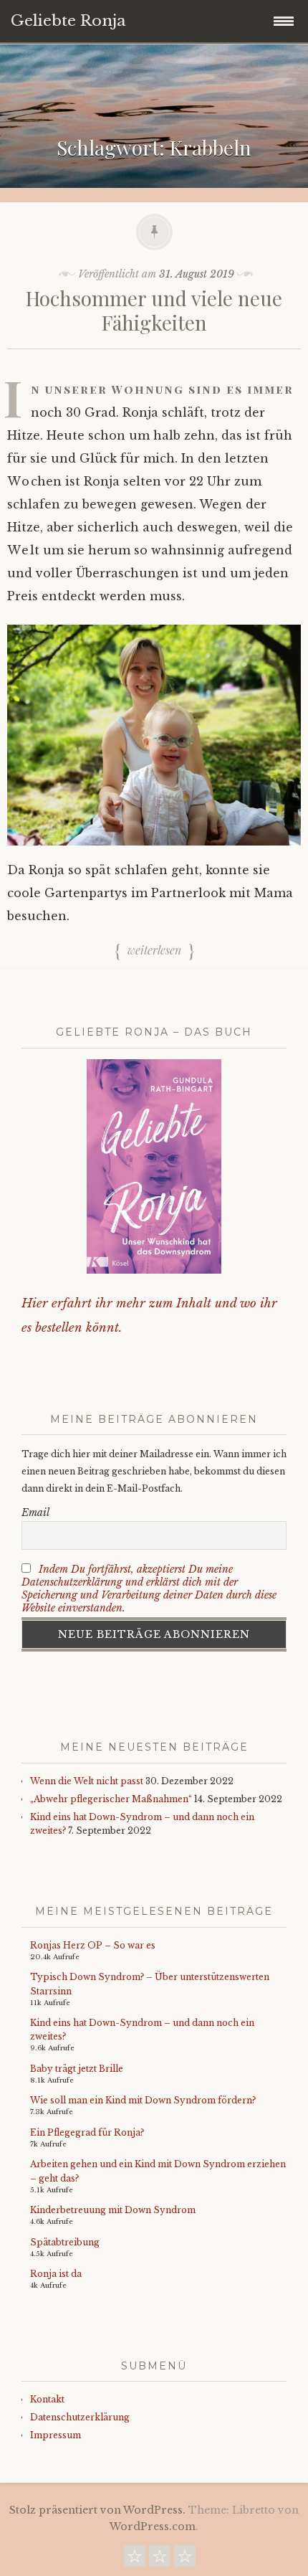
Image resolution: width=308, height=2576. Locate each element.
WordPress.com (153, 2527)
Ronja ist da (56, 2274)
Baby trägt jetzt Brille (77, 2069)
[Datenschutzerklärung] (160, 2560)
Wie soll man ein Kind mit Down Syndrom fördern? (143, 2100)
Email (35, 1512)
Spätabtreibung (65, 2242)
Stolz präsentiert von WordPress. (97, 2510)
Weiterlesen (154, 950)
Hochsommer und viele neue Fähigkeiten (154, 310)
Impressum (56, 2435)
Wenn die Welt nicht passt (87, 1781)
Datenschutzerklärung (80, 2417)
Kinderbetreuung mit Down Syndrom (113, 2210)
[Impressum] (185, 2560)
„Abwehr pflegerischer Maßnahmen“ (111, 1799)
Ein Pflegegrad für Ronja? (87, 2132)
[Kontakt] (135, 2560)
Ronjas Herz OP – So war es (93, 1945)
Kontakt (47, 2399)
